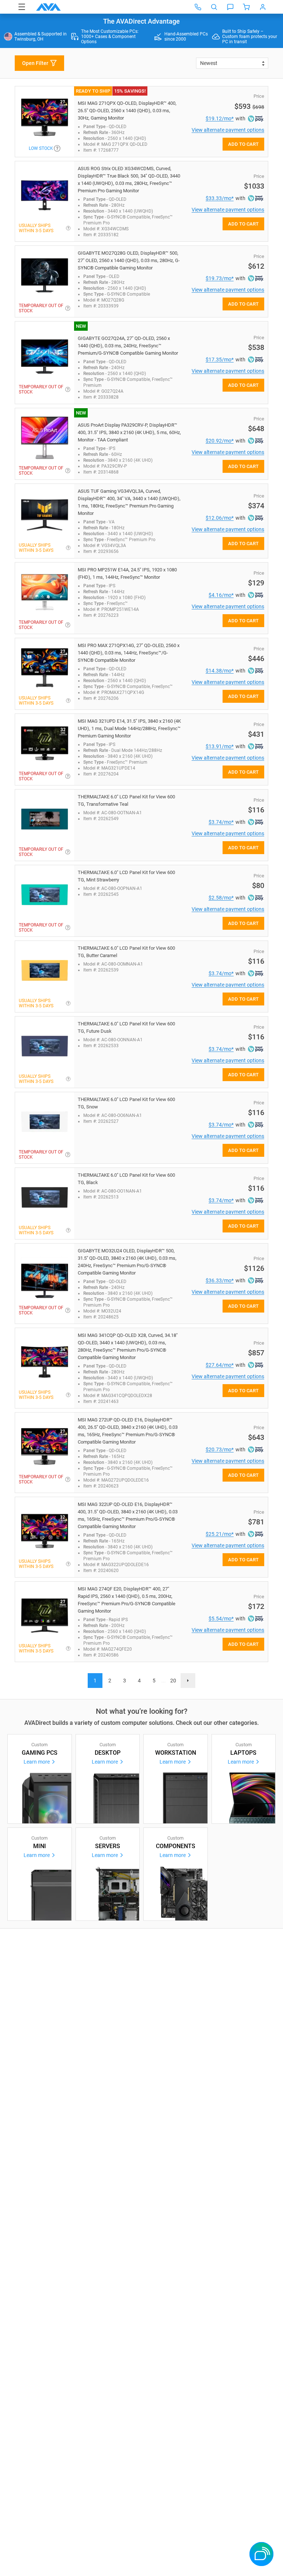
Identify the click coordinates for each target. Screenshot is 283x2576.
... (164, 1681)
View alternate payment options (228, 130)
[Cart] (247, 7)
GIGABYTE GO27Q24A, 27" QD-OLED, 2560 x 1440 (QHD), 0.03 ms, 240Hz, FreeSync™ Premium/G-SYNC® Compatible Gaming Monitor (128, 346)
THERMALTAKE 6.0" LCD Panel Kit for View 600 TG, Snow (126, 1103)
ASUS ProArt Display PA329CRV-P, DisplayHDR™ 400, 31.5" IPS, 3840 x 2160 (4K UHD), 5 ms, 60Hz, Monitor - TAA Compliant (129, 432)
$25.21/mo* (220, 1534)
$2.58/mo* (221, 898)
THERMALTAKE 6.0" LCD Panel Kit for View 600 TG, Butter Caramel (126, 952)
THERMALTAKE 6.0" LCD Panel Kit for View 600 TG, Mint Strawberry (126, 876)
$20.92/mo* (220, 441)
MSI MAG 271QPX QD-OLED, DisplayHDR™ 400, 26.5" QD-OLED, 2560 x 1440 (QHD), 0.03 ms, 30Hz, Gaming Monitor (127, 111)
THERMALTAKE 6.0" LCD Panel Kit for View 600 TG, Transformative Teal (126, 800)
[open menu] (22, 7)
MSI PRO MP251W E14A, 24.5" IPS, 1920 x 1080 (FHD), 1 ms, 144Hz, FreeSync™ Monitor (127, 573)
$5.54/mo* (221, 1619)
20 (173, 1681)
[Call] (198, 7)
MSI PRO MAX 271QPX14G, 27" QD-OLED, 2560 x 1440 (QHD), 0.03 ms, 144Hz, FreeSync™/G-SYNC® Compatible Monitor (129, 653)
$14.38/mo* (220, 671)
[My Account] (263, 7)
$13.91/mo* (220, 746)
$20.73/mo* (220, 1449)
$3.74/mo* (221, 822)
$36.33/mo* (220, 1280)
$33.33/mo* (220, 198)
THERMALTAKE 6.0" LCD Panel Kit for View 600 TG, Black (126, 1179)
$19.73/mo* (220, 278)
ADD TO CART (243, 144)
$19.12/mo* (220, 118)
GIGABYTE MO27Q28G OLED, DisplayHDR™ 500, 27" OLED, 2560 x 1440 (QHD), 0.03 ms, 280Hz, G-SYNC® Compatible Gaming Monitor (129, 260)
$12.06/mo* (220, 518)
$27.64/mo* (220, 1365)
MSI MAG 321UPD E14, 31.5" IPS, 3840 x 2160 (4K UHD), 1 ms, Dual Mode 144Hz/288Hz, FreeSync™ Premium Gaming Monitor (129, 728)
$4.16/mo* (221, 595)
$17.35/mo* (220, 360)
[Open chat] (230, 7)
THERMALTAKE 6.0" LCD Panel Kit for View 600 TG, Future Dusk (126, 1027)
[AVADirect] (48, 7)
